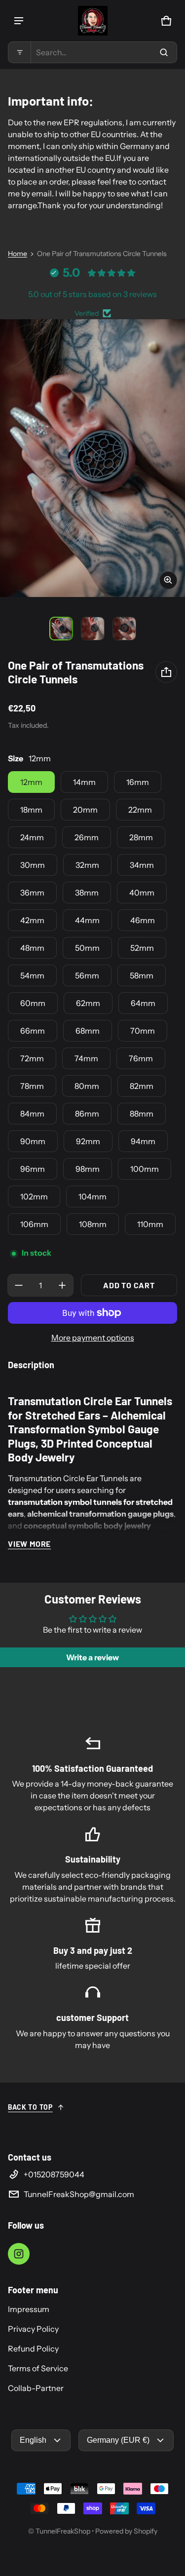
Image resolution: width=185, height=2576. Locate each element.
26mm (87, 837)
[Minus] (19, 1285)
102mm (34, 1196)
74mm (86, 1058)
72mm (32, 1058)
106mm (34, 1224)
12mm (31, 782)
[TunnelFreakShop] (93, 21)
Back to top (30, 2107)
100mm (145, 1169)
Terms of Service (38, 2368)
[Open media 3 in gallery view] (124, 629)
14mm (84, 782)
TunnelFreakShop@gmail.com (79, 2194)
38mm (87, 893)
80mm (87, 1086)
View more (29, 1544)
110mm (150, 1224)
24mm (32, 837)
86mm (87, 1114)
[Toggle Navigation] (19, 21)
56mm (87, 975)
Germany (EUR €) (118, 2440)
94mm (143, 1141)
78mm (32, 1086)
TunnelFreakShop (63, 2531)
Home (18, 254)
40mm (142, 893)
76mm (141, 1058)
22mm (140, 810)
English (33, 2440)
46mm (143, 920)
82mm (142, 1086)
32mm (87, 865)
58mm (142, 975)
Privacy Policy (33, 2329)
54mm (32, 975)
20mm (85, 810)
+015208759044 (54, 2174)
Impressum (29, 2309)
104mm (92, 1196)
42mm (32, 920)
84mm (32, 1114)
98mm (88, 1169)
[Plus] (62, 1285)
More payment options (93, 1338)
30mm (33, 865)
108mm (93, 1224)
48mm (32, 948)
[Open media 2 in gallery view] (93, 629)
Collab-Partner (36, 2388)
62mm (88, 1003)
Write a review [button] (92, 1657)
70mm (143, 1031)
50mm (87, 948)
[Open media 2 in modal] (92, 458)
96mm (33, 1169)
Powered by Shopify (126, 2531)
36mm (32, 893)
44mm (87, 920)
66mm (33, 1031)
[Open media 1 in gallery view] (61, 629)
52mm (142, 948)
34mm (142, 865)
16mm (138, 782)
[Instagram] (19, 2254)
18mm (31, 810)
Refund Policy (33, 2349)
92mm (88, 1141)
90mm (33, 1141)
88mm (142, 1114)
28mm (141, 837)
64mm (143, 1003)
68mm (88, 1031)
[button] (92, 52)
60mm (33, 1003)
